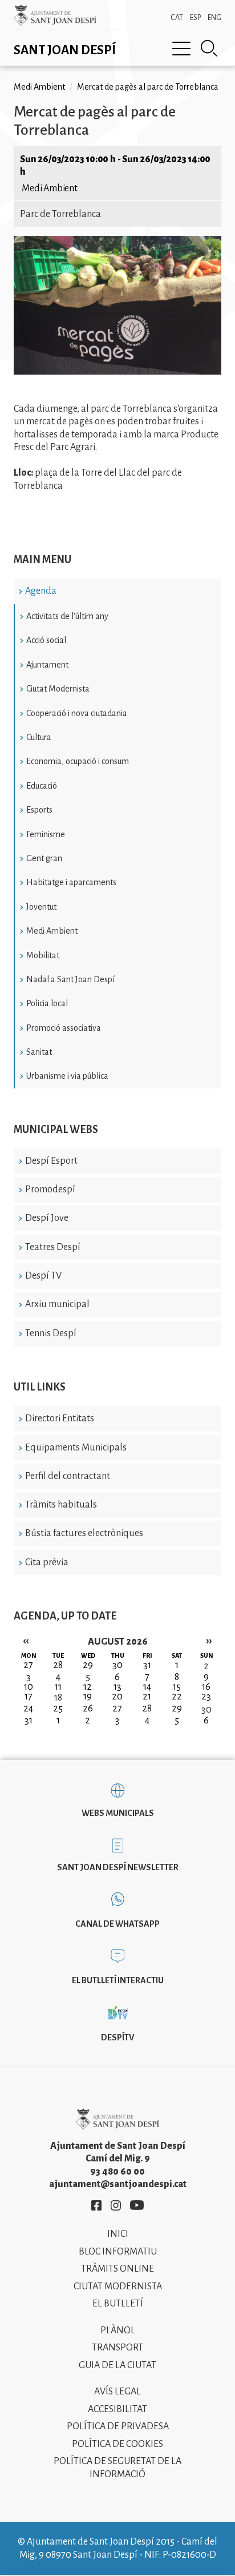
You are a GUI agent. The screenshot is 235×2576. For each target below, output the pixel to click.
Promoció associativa (64, 1028)
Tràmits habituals (61, 1505)
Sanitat (39, 1052)
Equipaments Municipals (76, 1448)
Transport (117, 2348)
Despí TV (43, 1276)
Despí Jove (47, 1218)
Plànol (118, 2330)
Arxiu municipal (57, 1304)
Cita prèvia (47, 1562)
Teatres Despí (53, 1247)
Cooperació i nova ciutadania (77, 713)
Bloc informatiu (118, 2252)
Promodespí (50, 1189)
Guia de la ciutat (117, 2365)
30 (206, 1710)
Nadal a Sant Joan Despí (70, 979)
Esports (39, 810)
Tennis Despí (51, 1333)
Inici (118, 2234)
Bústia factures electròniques (84, 1533)
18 (58, 1698)
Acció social (46, 640)
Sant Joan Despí (65, 50)
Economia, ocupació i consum (78, 761)
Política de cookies (117, 2444)
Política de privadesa (118, 2426)
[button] (117, 372)
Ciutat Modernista (58, 689)
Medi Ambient (52, 931)
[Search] (209, 49)
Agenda (41, 591)
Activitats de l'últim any (67, 616)
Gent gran (44, 858)
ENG (214, 18)
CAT (177, 18)
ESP (195, 18)
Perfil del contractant (68, 1476)
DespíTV (117, 2038)
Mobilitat (43, 955)
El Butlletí (118, 2304)
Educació (42, 786)
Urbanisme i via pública (67, 1076)
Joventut (41, 907)
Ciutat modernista (118, 2286)
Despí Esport (51, 1161)
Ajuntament (47, 665)
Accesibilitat (117, 2409)
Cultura (39, 737)
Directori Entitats (60, 1418)
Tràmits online (117, 2269)
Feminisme (46, 834)
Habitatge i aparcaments (71, 882)
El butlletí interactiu (118, 1980)
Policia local (47, 1003)
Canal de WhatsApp (117, 1924)
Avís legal (117, 2392)
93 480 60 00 (117, 2172)
